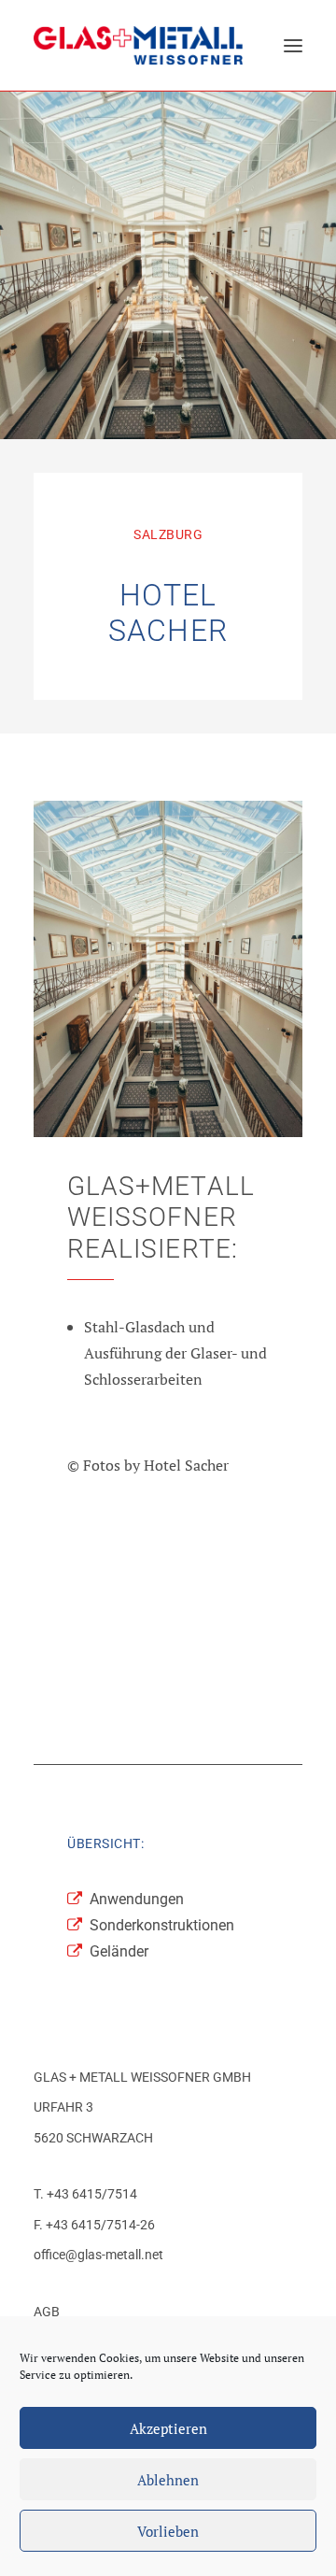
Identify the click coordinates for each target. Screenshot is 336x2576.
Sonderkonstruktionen (162, 1925)
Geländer (119, 1951)
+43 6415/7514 (92, 2194)
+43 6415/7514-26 (100, 2225)
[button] (293, 45)
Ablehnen (168, 2480)
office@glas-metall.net (98, 2255)
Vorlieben (168, 2531)
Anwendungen (137, 1899)
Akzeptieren (168, 2428)
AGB (47, 2312)
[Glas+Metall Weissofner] (138, 45)
